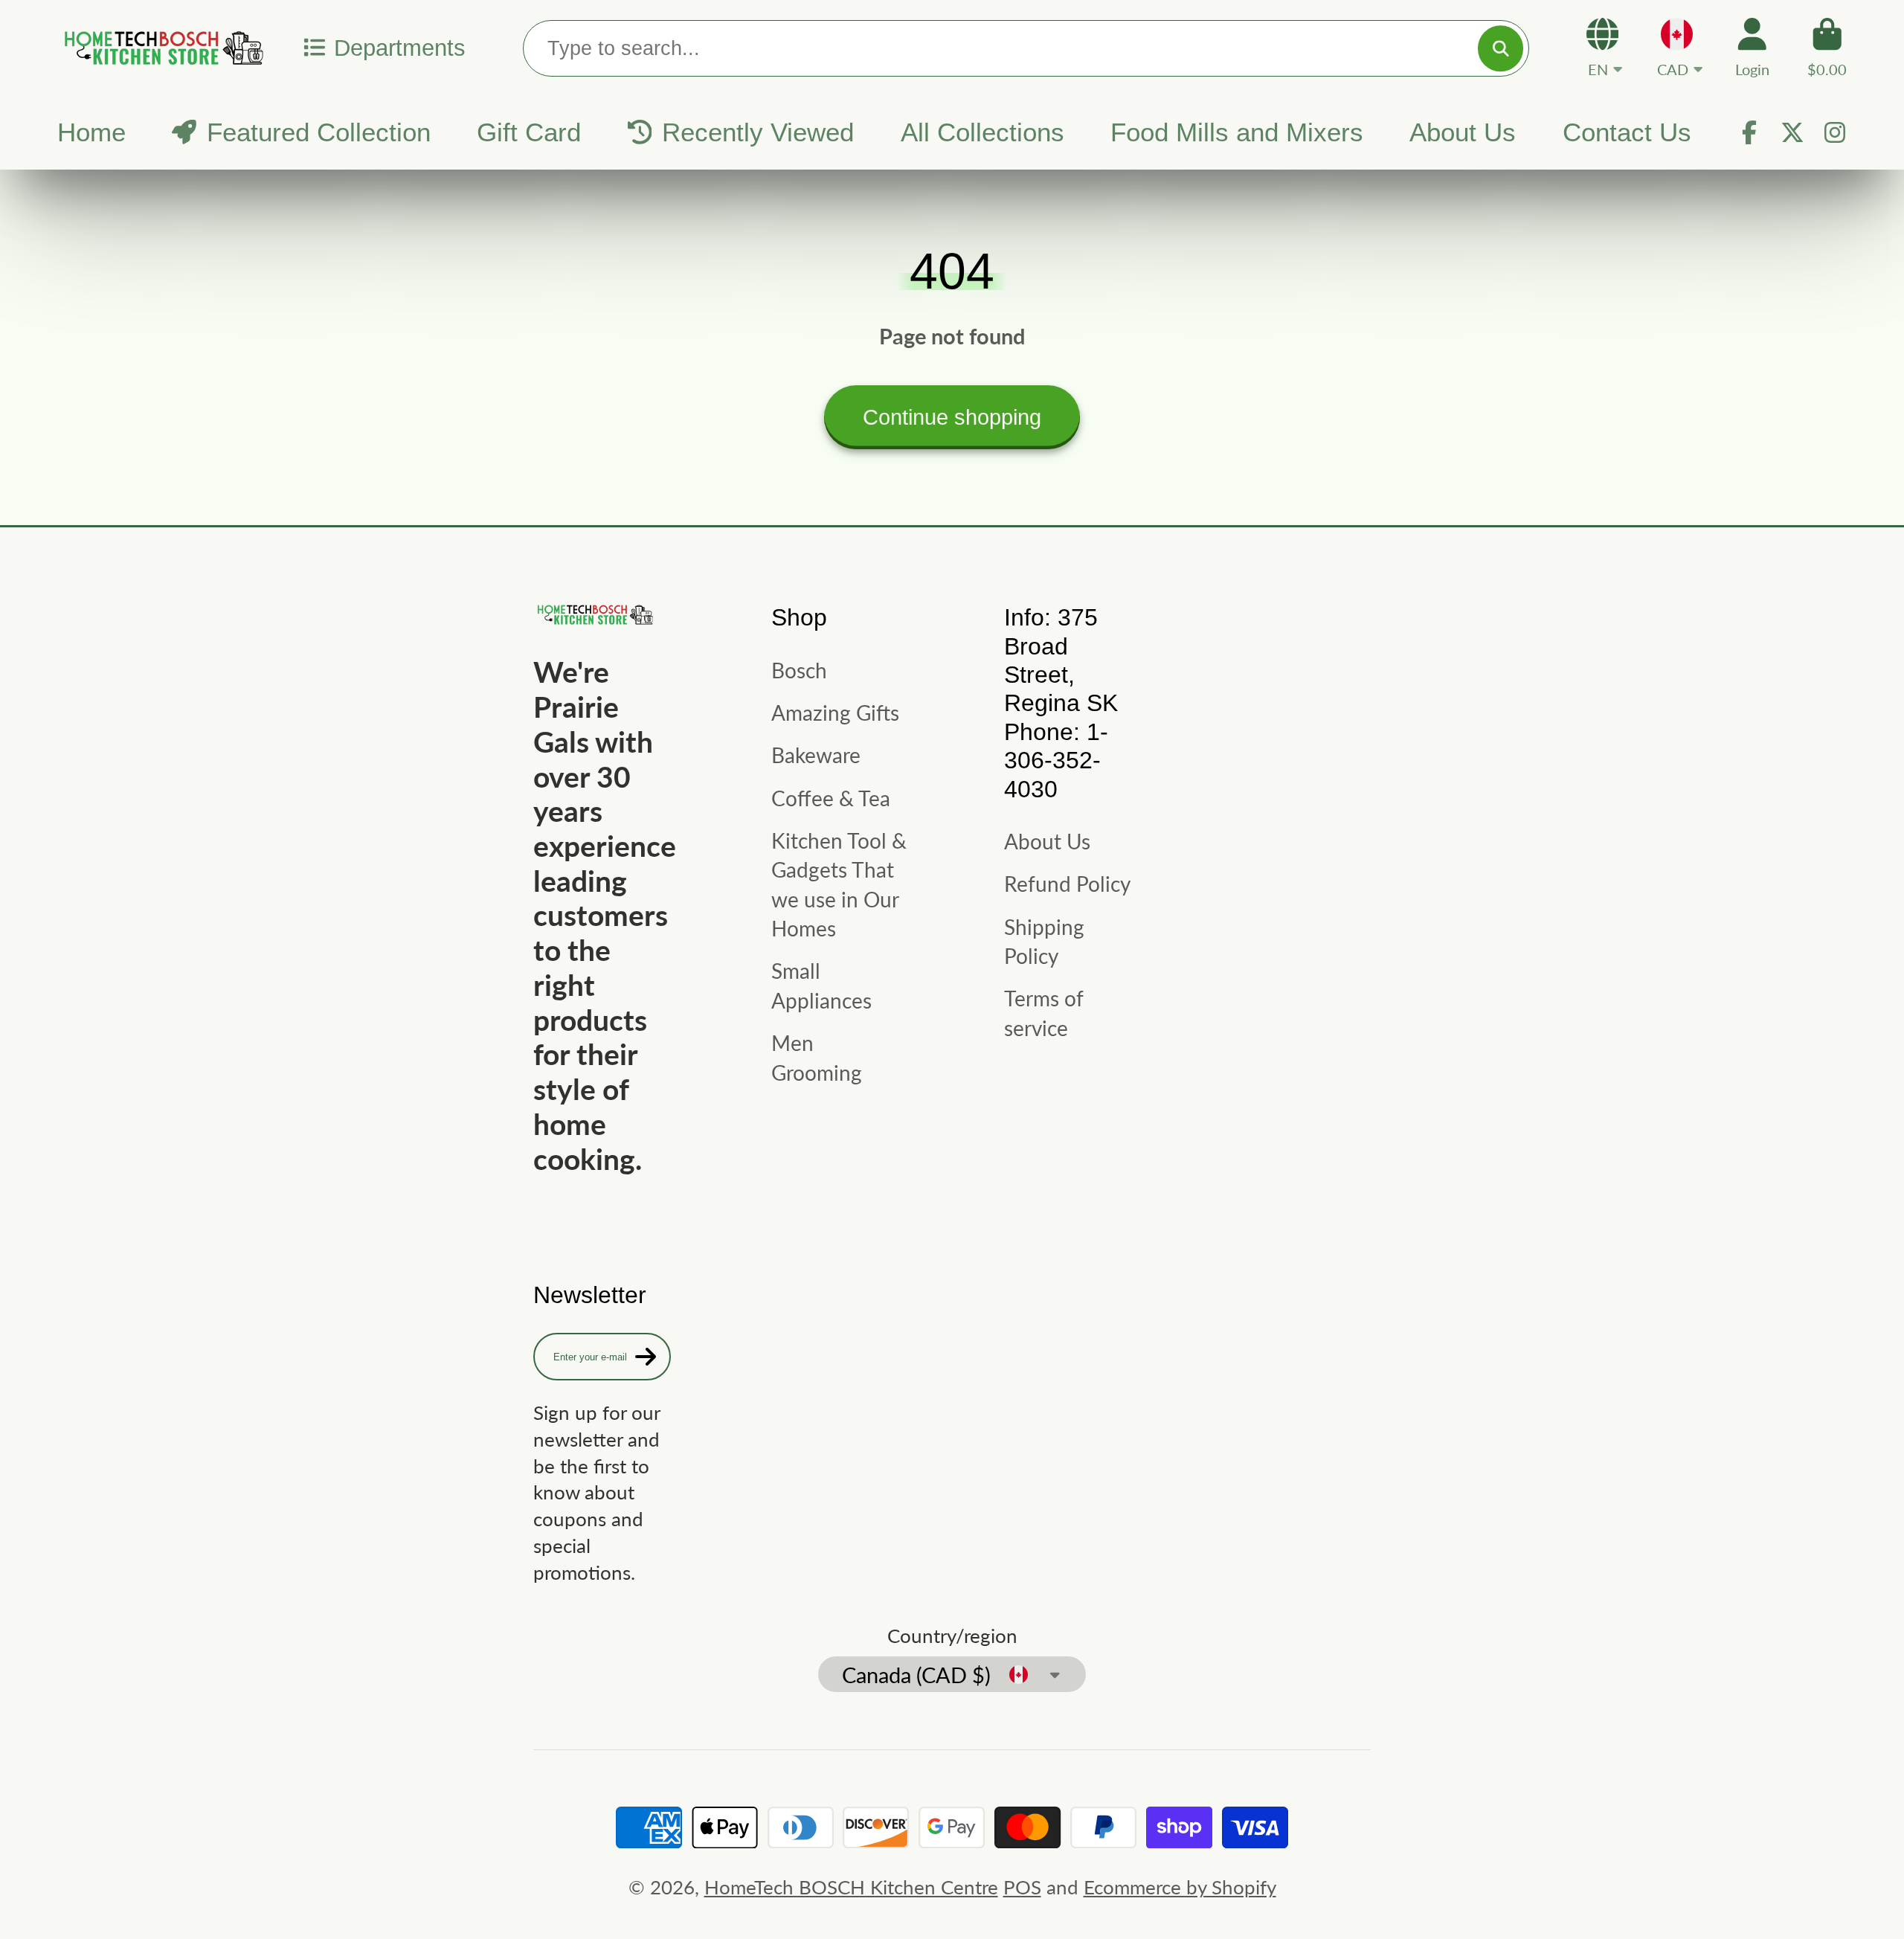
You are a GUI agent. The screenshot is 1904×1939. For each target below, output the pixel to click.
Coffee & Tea (831, 798)
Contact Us (1627, 132)
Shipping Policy (1044, 941)
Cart (1827, 47)
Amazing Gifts (835, 713)
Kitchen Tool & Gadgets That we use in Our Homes (839, 884)
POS (1022, 1887)
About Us (1463, 132)
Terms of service (1043, 1013)
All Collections (982, 132)
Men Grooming (817, 1057)
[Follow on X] (1792, 132)
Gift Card (529, 132)
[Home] (161, 48)
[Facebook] (1749, 132)
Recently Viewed (758, 132)
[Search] (1501, 48)
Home (91, 132)
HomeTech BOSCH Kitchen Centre (851, 1887)
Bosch (799, 670)
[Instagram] (1835, 132)
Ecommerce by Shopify (1180, 1887)
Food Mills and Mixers (1237, 132)
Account (1752, 47)
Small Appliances (821, 985)
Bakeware (816, 755)
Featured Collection (319, 132)
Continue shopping (952, 417)
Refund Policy (1067, 884)
